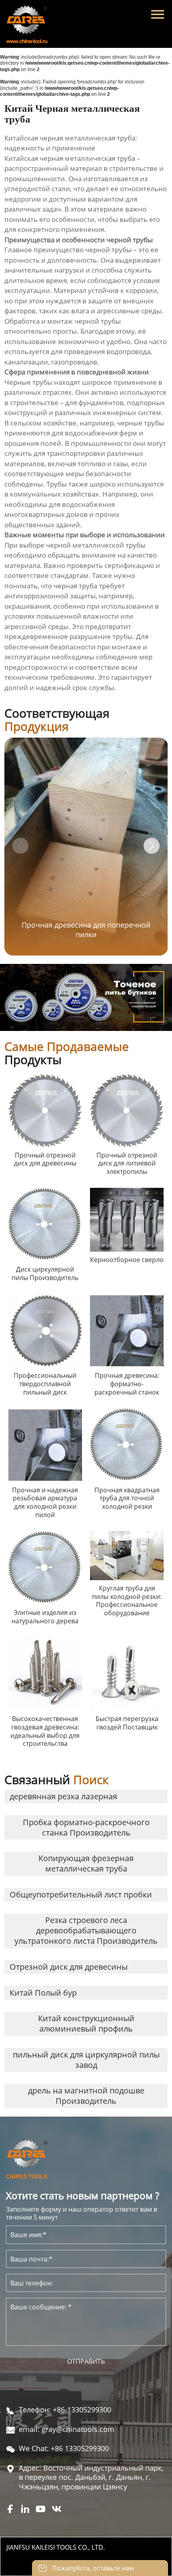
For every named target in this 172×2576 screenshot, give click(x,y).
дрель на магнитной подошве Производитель (86, 2096)
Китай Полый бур (43, 1993)
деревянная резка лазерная (63, 1796)
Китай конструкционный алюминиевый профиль (86, 2023)
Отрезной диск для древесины (69, 1967)
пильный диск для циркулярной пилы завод (86, 2060)
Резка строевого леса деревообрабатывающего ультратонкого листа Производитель (86, 1930)
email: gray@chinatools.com (67, 2429)
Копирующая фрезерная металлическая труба (86, 1863)
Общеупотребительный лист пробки (81, 1894)
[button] (152, 846)
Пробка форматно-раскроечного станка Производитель (86, 1827)
